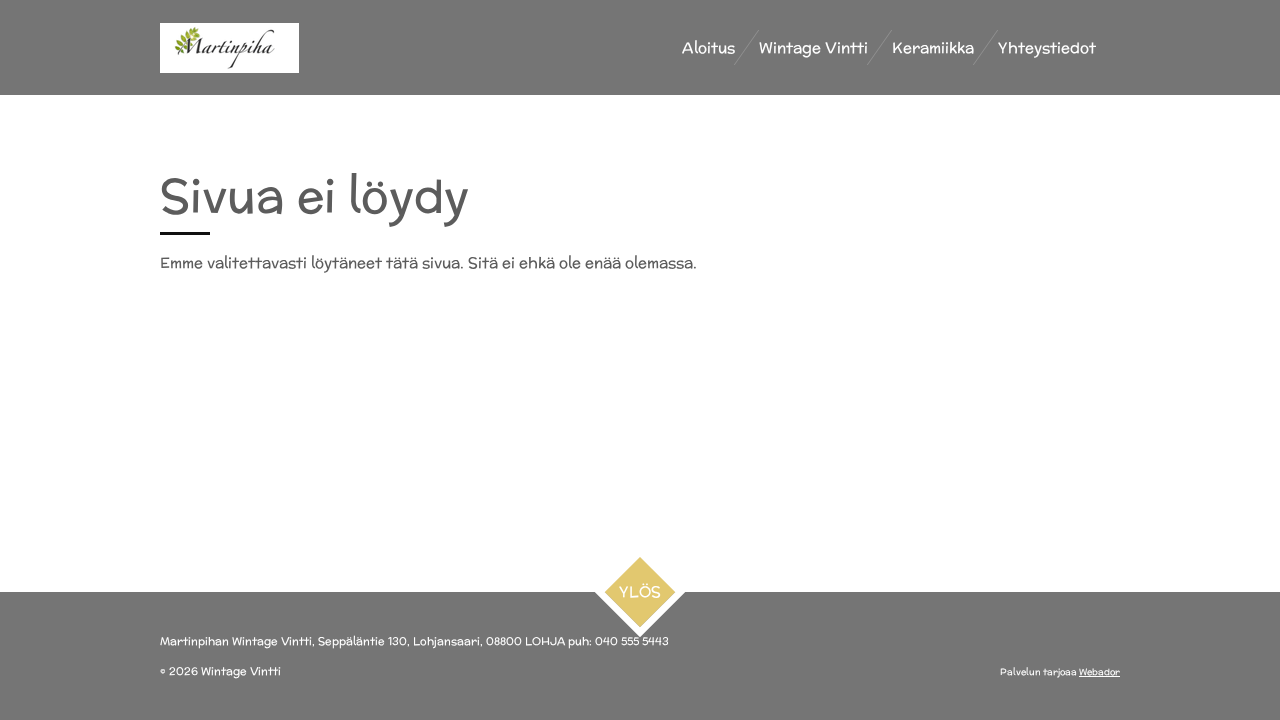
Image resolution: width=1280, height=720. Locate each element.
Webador (1099, 671)
